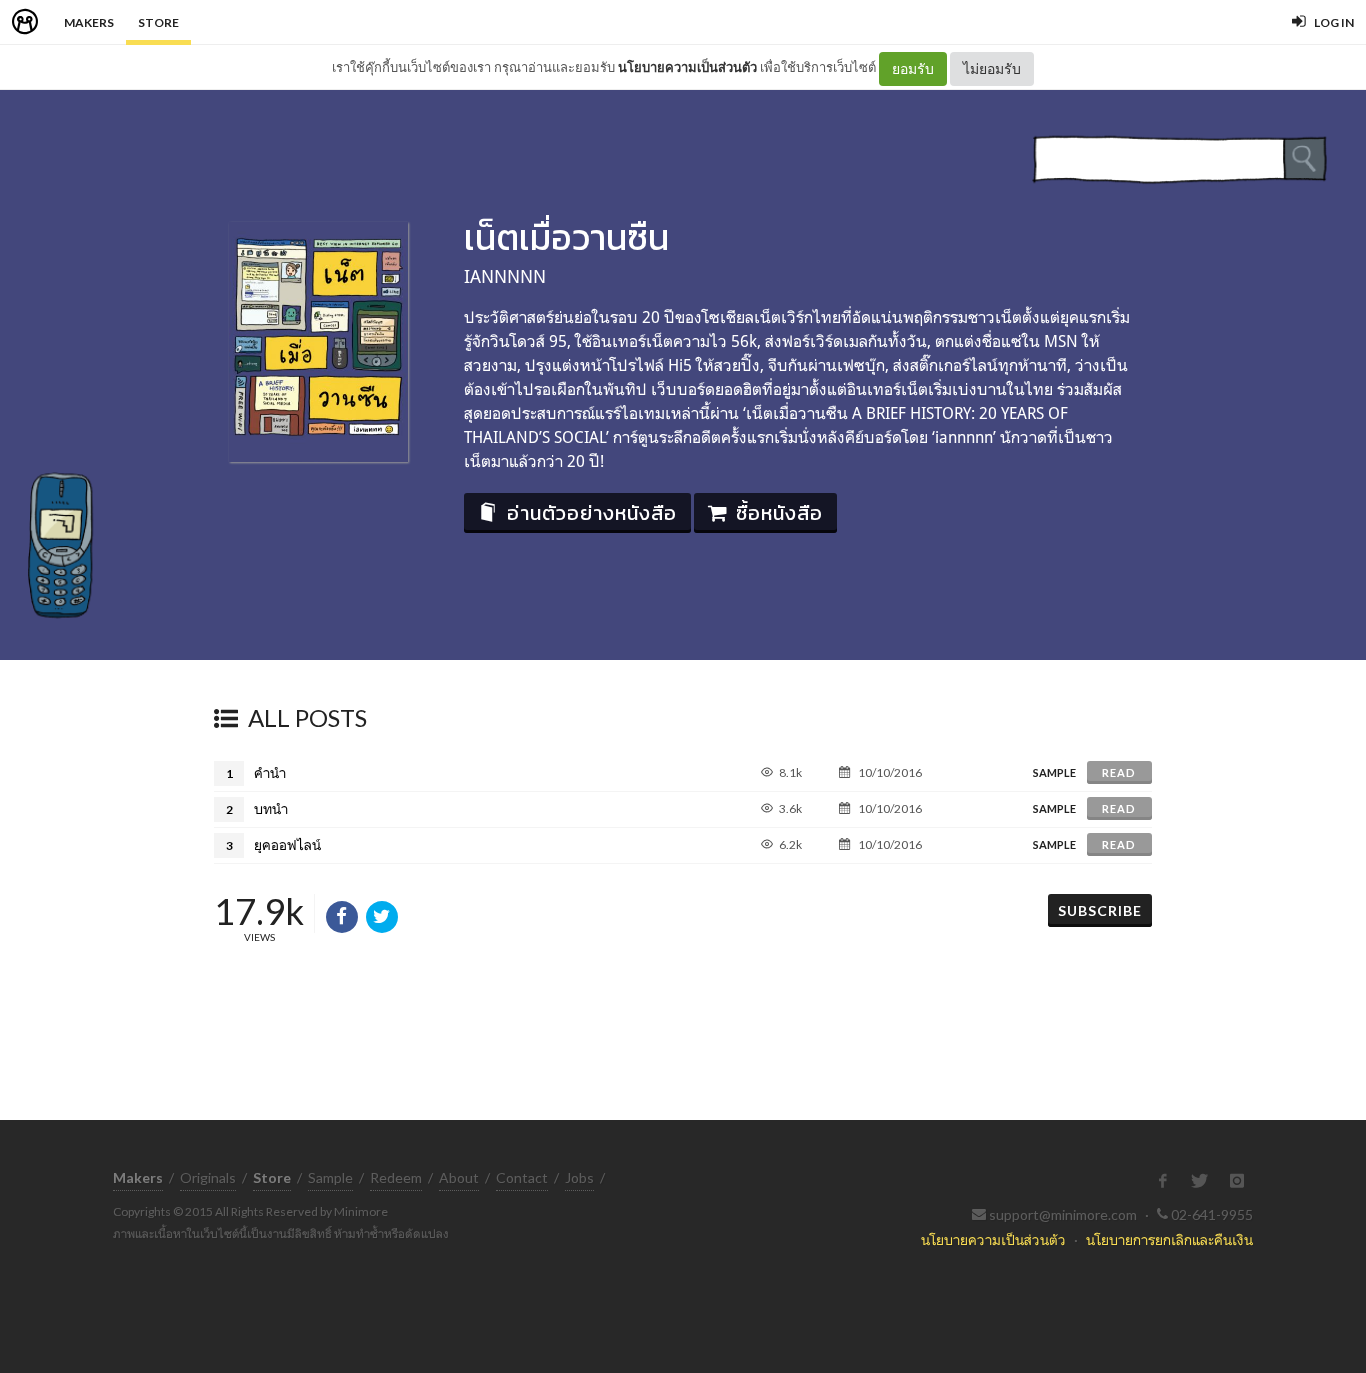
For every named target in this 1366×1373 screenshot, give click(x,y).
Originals (208, 1177)
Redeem (396, 1177)
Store (158, 22)
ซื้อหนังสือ (779, 513)
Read (1119, 772)
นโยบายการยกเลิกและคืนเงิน (1169, 1239)
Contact (522, 1177)
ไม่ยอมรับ (992, 68)
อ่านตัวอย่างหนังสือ (592, 513)
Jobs (579, 1177)
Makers (89, 22)
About (459, 1177)
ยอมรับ (913, 68)
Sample (330, 1177)
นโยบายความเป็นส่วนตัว (687, 67)
